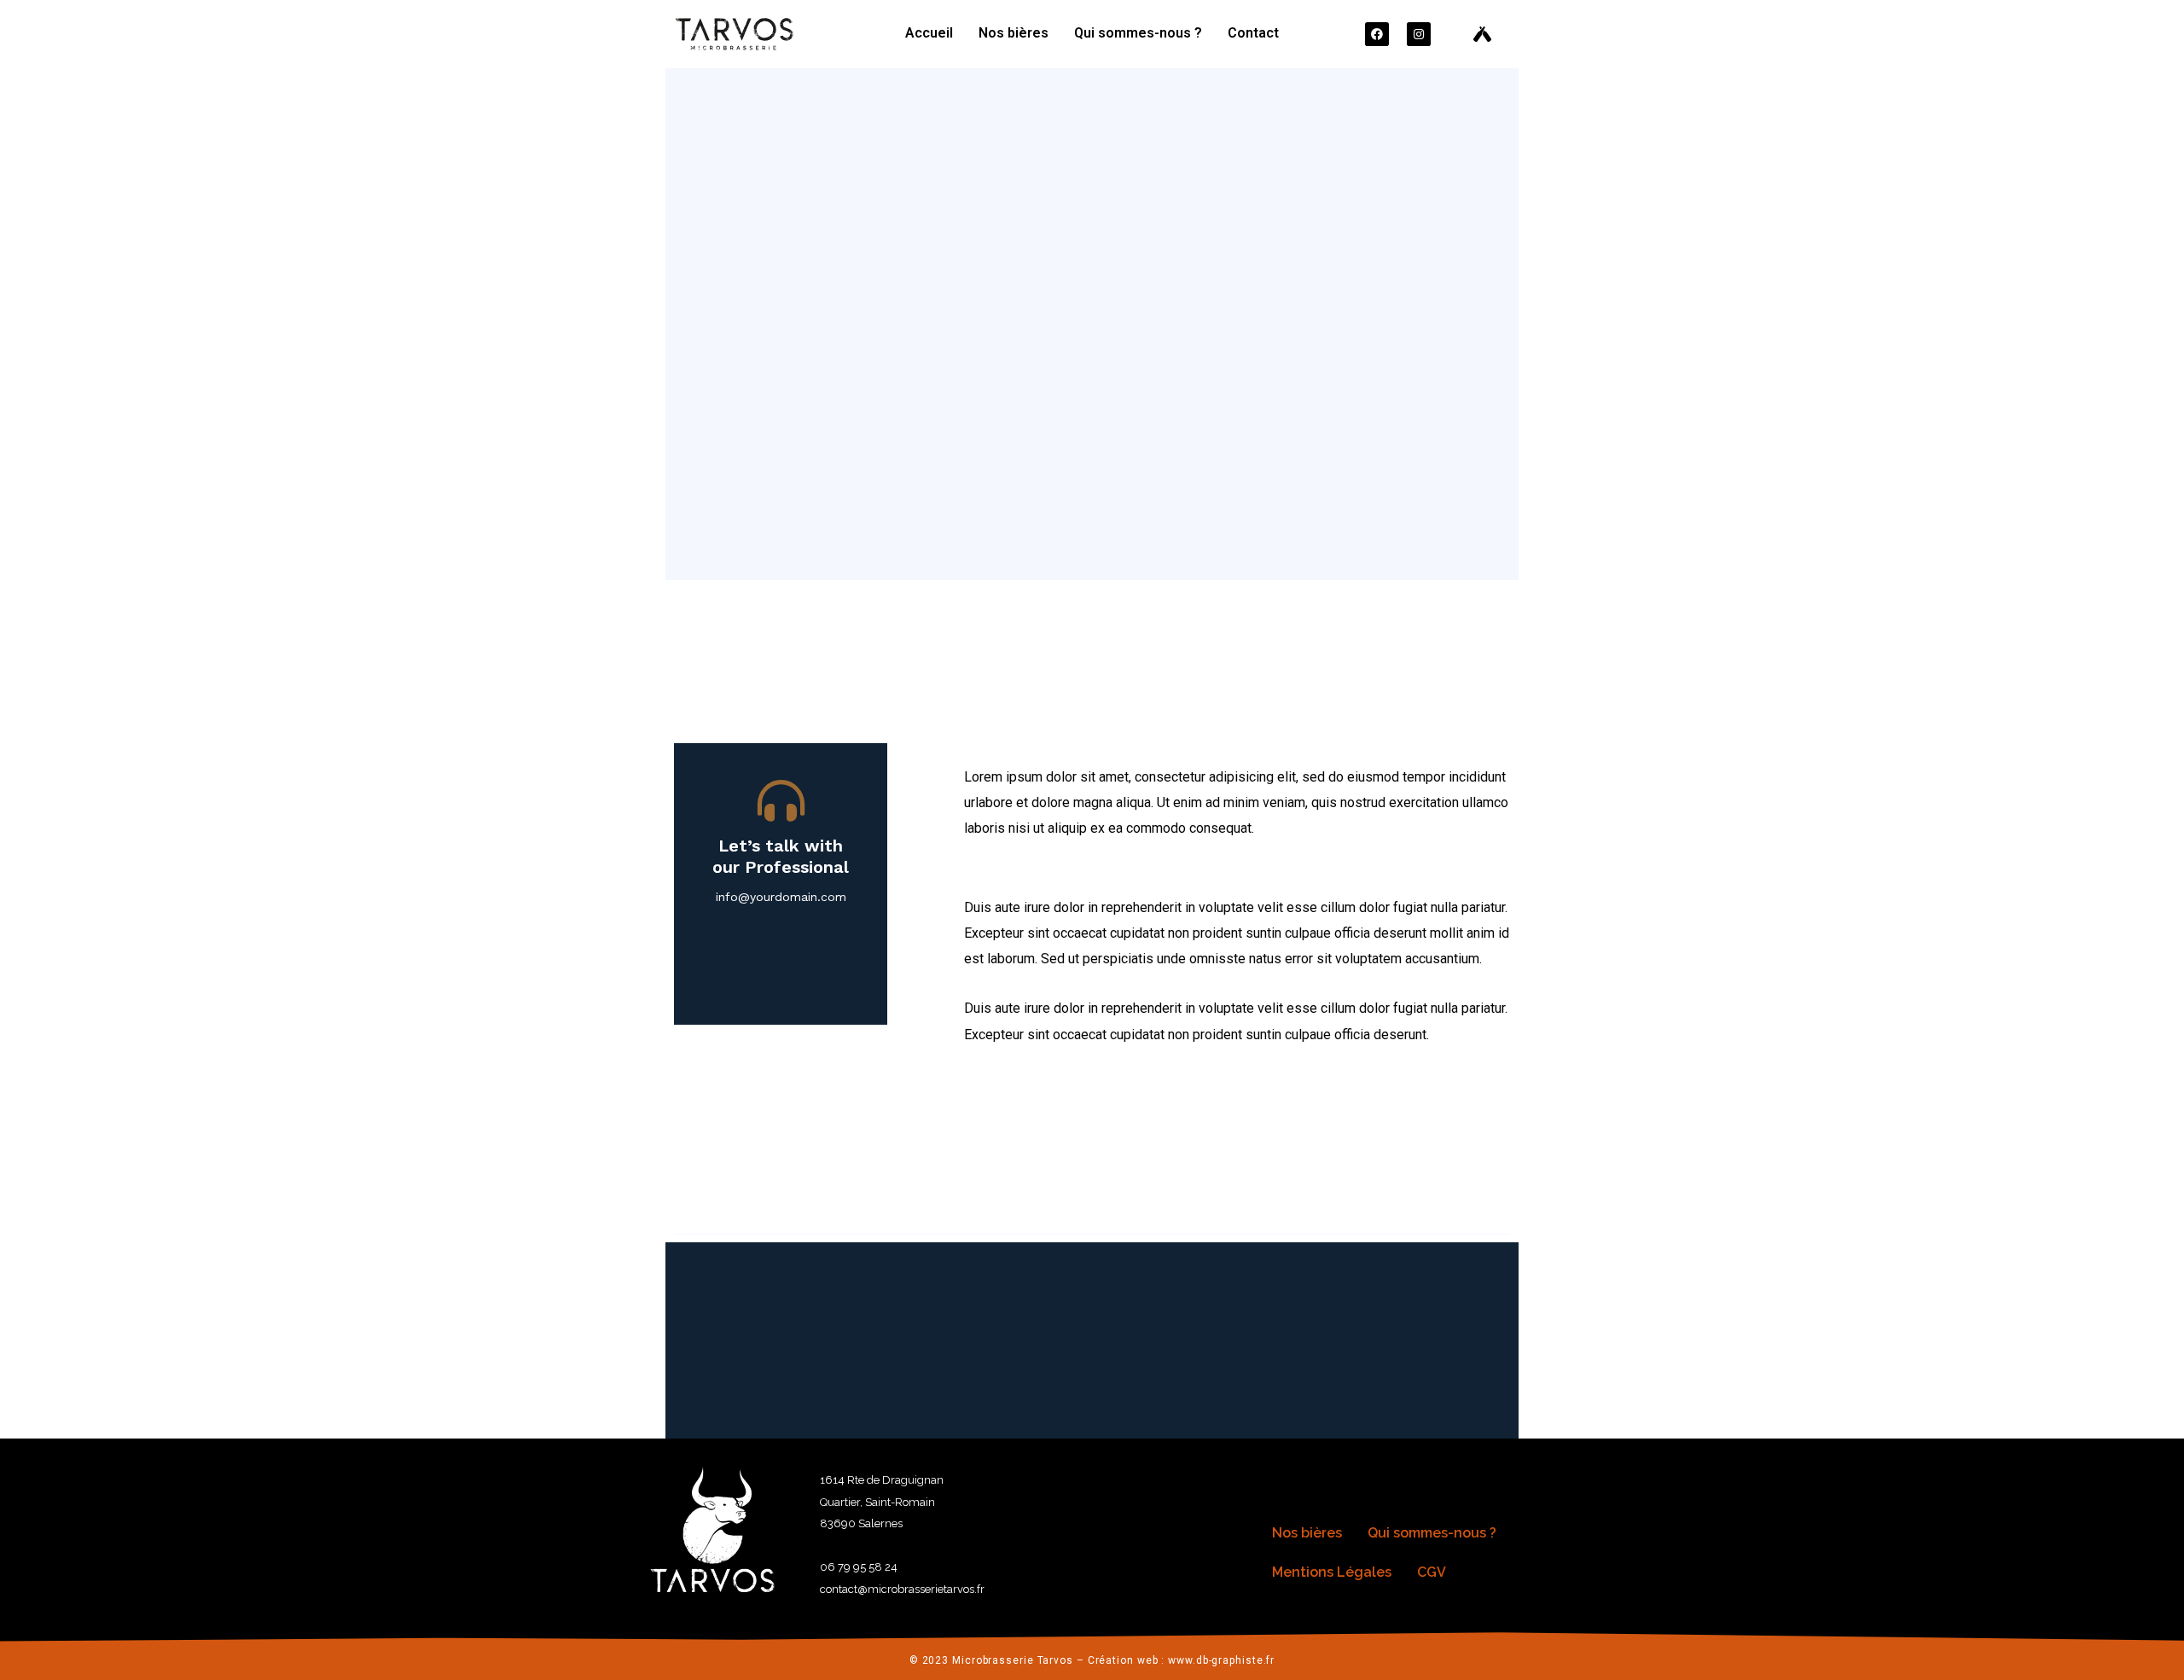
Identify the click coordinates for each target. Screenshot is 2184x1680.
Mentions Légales (1332, 1572)
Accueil (929, 33)
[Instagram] (1419, 34)
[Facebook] (1377, 34)
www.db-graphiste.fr (1221, 1660)
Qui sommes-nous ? (1138, 33)
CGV (1432, 1572)
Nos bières (1014, 33)
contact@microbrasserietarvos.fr (902, 1589)
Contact (1253, 33)
